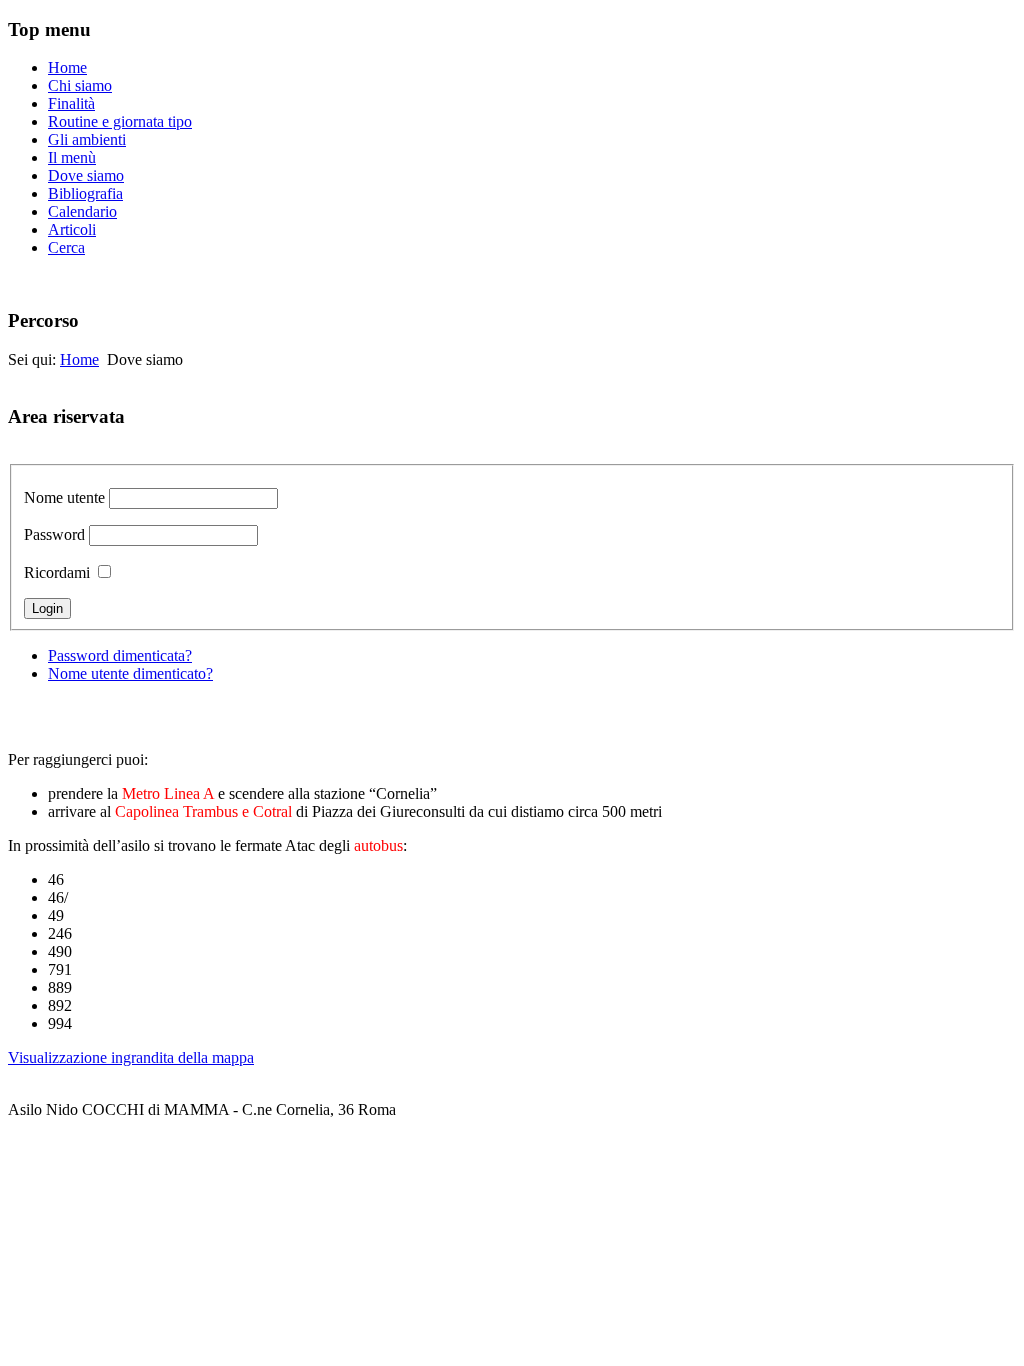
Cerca (66, 247)
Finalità (71, 103)
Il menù (72, 157)
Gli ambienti (87, 139)
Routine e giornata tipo (120, 121)
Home (67, 67)
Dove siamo (86, 175)
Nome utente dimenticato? (130, 673)
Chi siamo (80, 85)
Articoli (72, 229)
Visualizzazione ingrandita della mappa (131, 1057)
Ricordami (57, 572)
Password (54, 534)
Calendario (82, 211)
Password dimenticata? (120, 655)
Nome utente (64, 497)
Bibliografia (85, 193)
